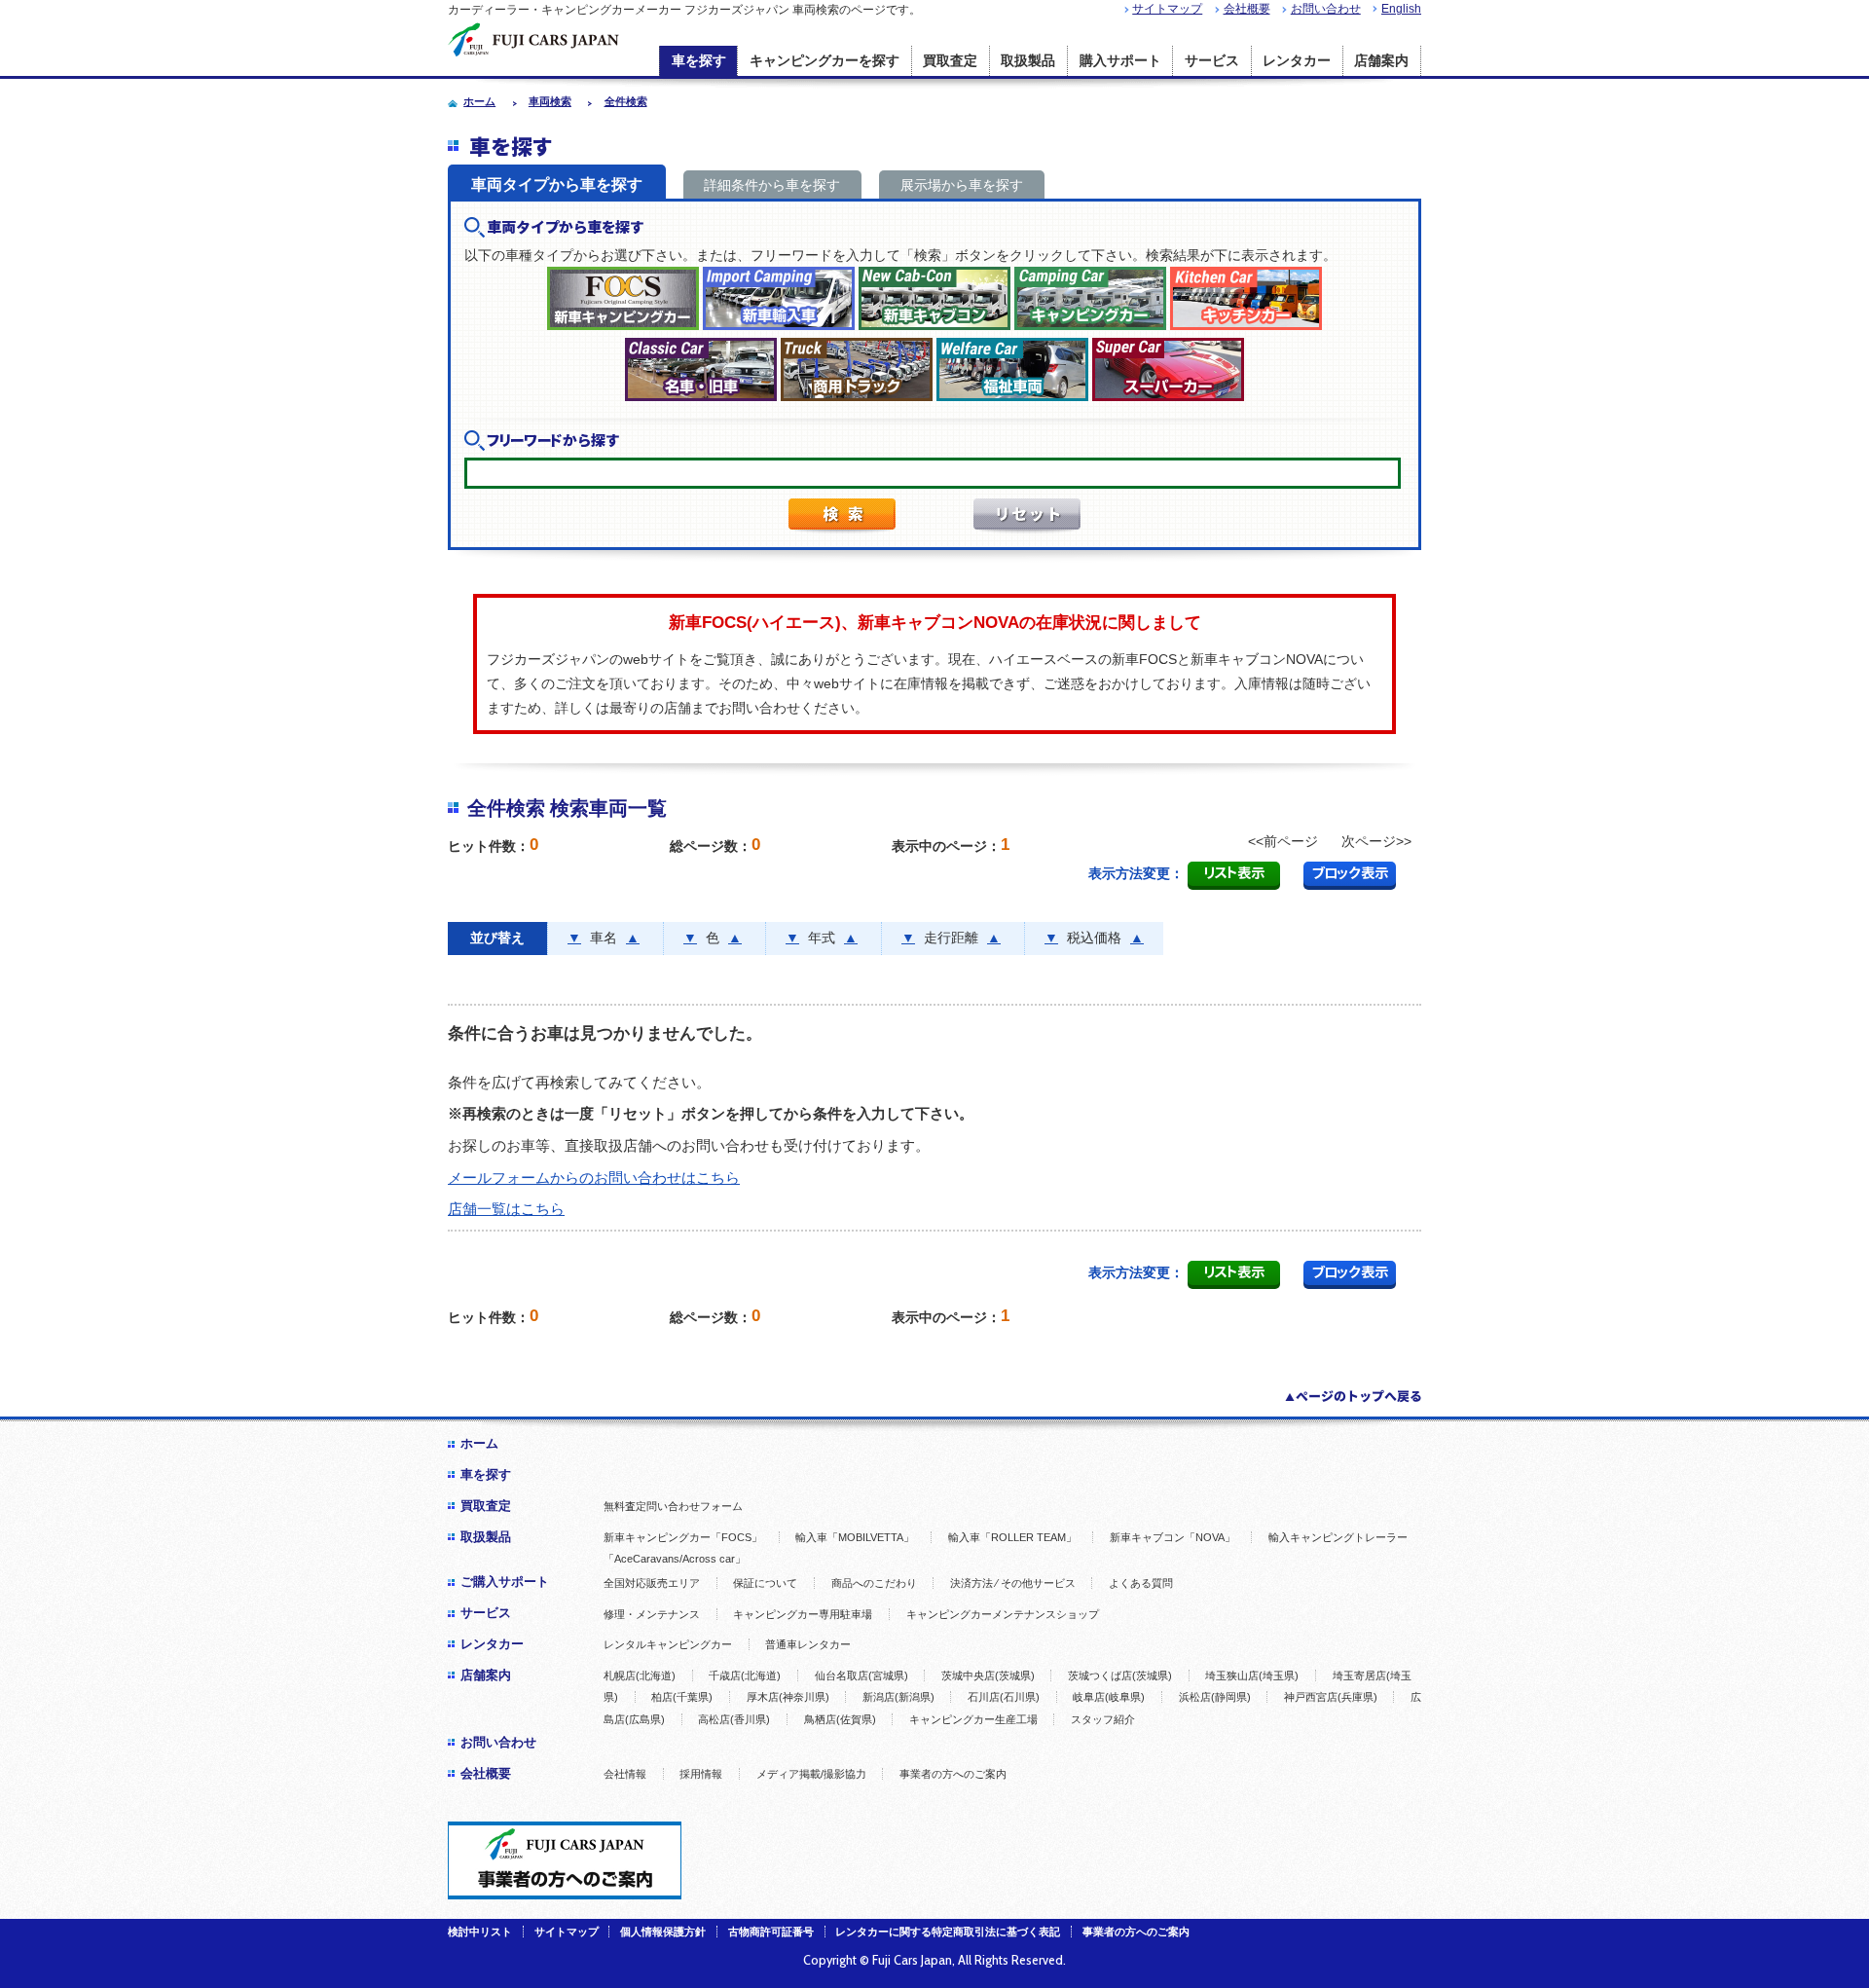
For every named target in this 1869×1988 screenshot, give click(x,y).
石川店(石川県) (1004, 1697)
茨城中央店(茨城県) (988, 1675)
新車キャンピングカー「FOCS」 (683, 1537)
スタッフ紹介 (1103, 1719)
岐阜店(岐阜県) (1109, 1697)
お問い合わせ (1326, 9)
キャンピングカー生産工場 (973, 1719)
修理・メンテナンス (652, 1614)
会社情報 (625, 1774)
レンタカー (1297, 61)
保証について (765, 1583)
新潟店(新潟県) (898, 1697)
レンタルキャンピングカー (668, 1644)
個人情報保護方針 (663, 1932)
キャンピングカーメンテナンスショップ (1003, 1614)
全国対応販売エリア (652, 1583)
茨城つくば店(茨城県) (1120, 1675)
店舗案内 (1381, 61)
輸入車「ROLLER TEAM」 (1012, 1537)
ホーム (479, 1443)
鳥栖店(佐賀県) (840, 1719)
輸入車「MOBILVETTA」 (855, 1537)
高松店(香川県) (734, 1719)
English (1401, 9)
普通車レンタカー (808, 1644)
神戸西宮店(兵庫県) (1331, 1697)
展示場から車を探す (962, 185)
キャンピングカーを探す (825, 61)
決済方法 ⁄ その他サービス (1013, 1583)
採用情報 (701, 1774)
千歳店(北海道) (745, 1675)
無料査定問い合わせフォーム (673, 1506)
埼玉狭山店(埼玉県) (1252, 1675)
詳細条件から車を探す (772, 185)
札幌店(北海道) (640, 1675)
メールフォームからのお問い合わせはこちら (594, 1178)
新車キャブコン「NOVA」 (1173, 1537)
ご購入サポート (505, 1582)
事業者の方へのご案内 (953, 1774)
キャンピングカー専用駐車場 (803, 1614)
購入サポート (1120, 61)
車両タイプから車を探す (557, 184)
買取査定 (950, 61)
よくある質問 (1141, 1583)
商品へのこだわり (874, 1583)
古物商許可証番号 (771, 1932)
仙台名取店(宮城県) (861, 1675)
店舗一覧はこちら (506, 1209)
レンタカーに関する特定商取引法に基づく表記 (948, 1932)
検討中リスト (480, 1932)
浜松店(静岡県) (1215, 1697)
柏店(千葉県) (682, 1697)
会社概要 (1247, 9)
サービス (1212, 61)
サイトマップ (1167, 9)
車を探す (699, 61)
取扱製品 (1028, 61)
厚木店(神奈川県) (788, 1697)
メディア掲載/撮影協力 (811, 1774)
